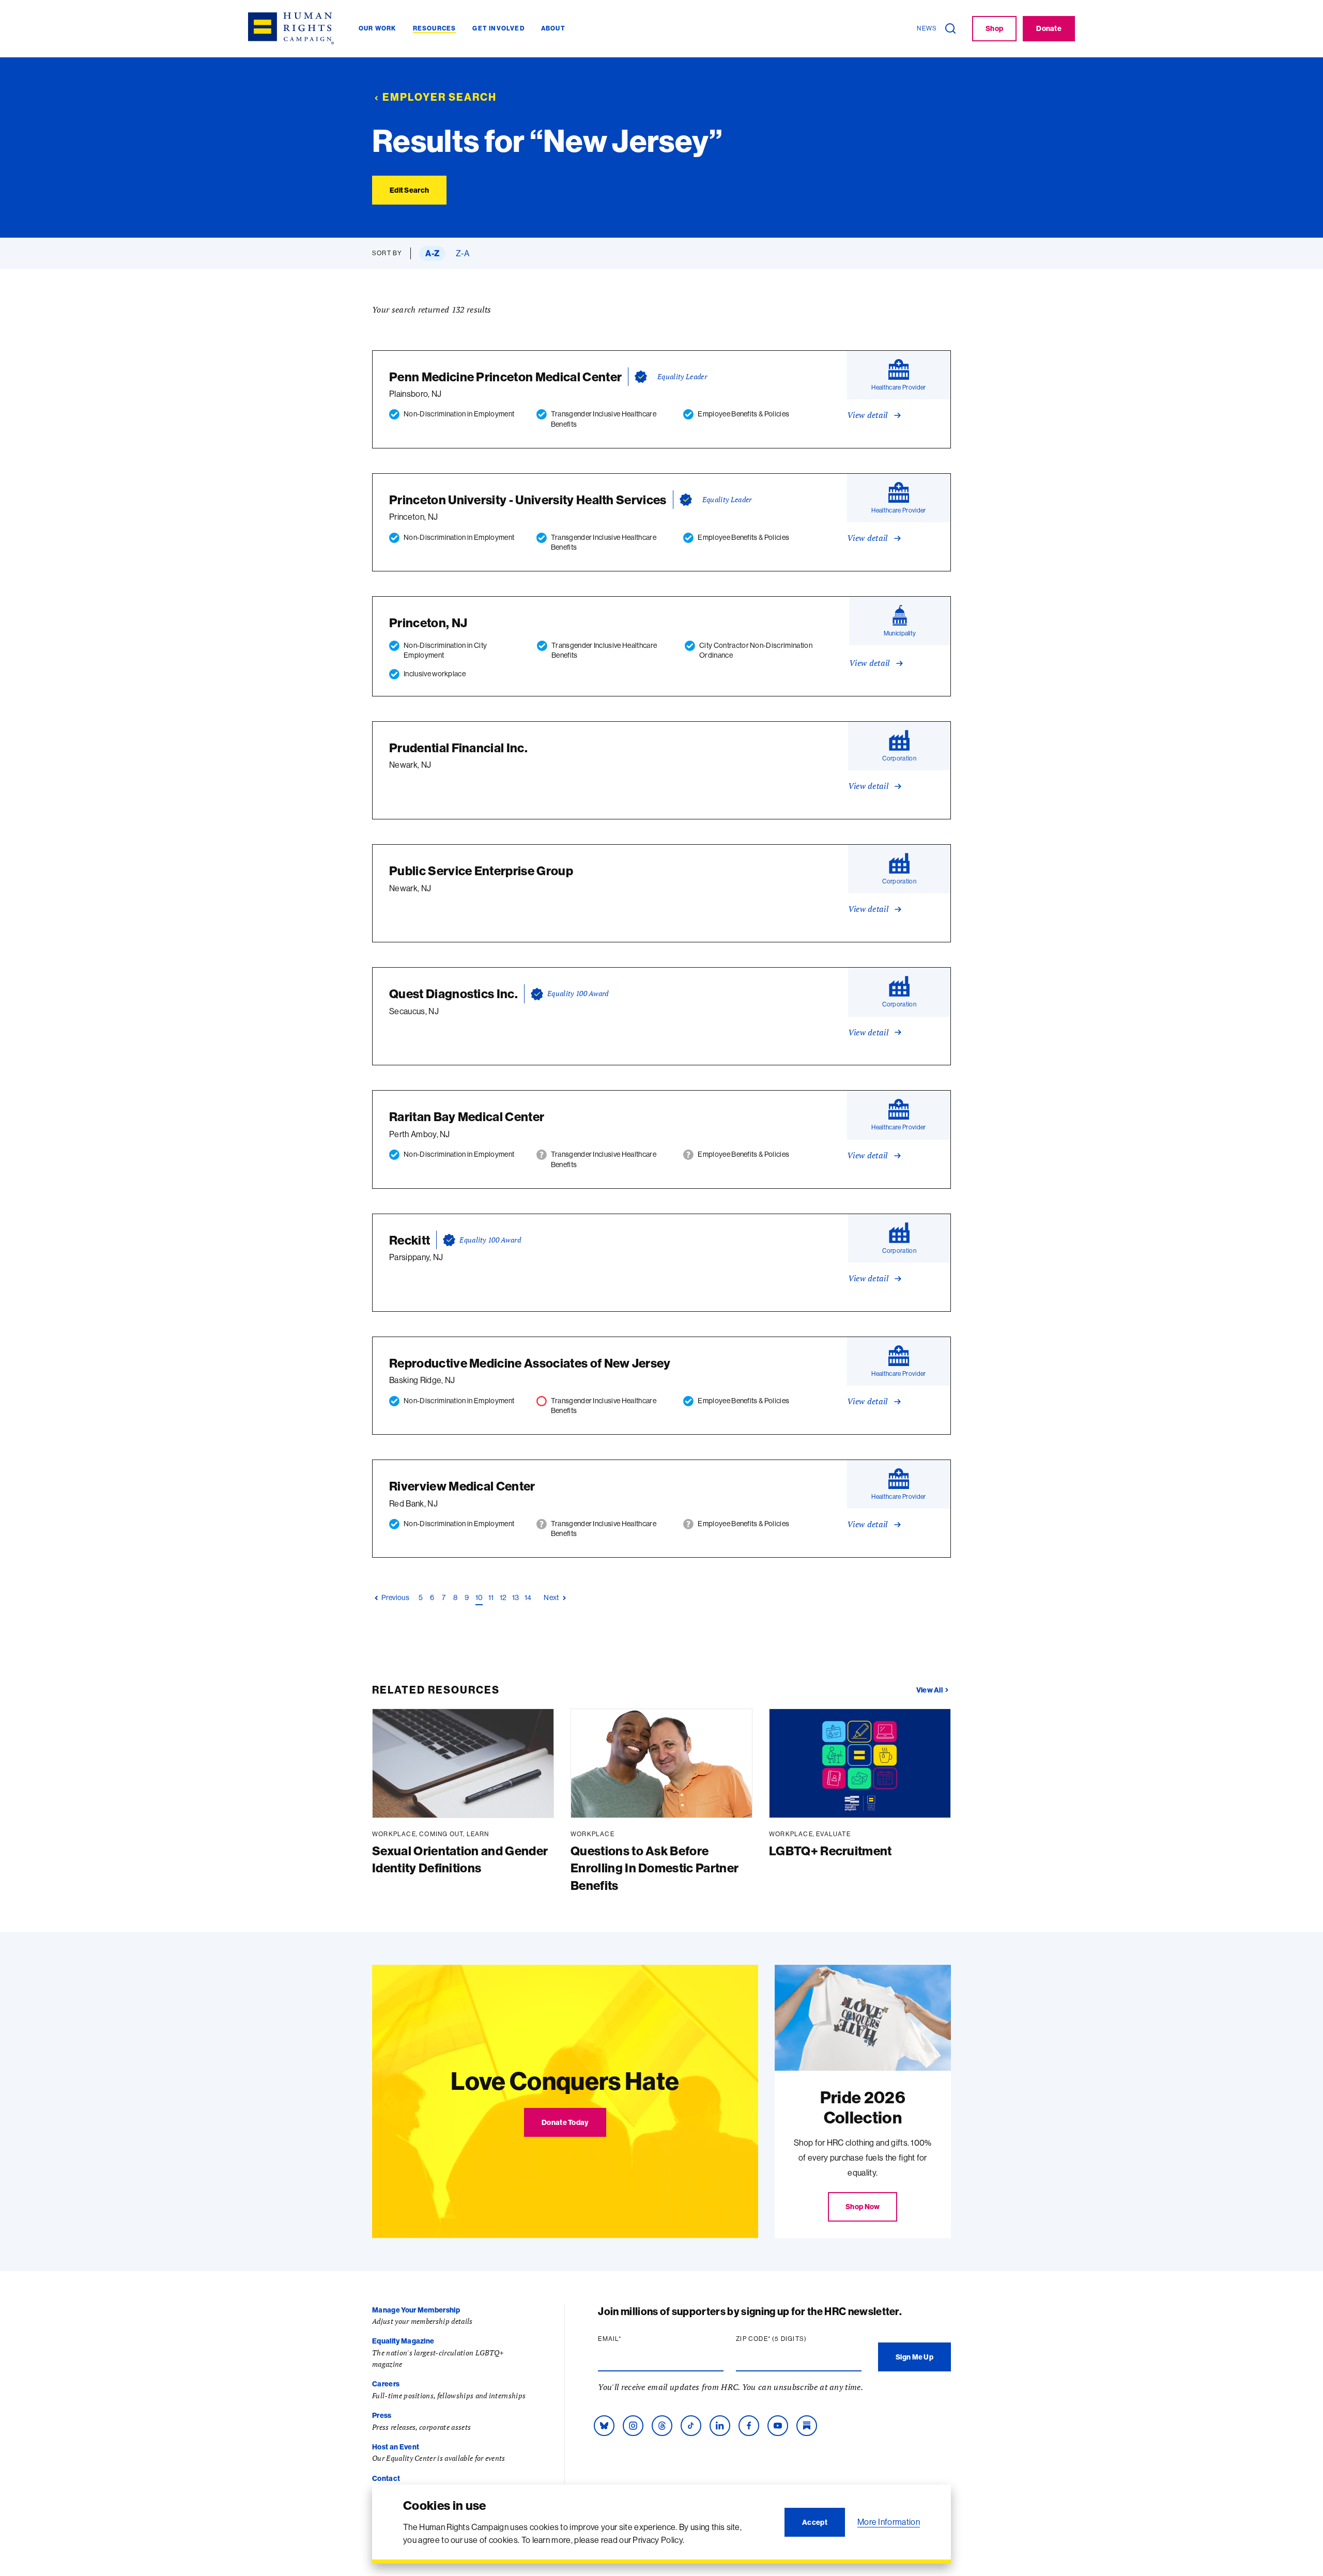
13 (516, 1597)
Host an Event (396, 2447)
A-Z (432, 253)
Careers (386, 2384)
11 (491, 1597)
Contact (386, 2478)
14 (528, 1597)
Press (382, 2415)
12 (503, 1597)
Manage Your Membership (416, 2310)
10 (479, 1597)
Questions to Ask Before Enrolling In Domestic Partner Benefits (655, 1868)
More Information (889, 2522)
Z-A (463, 253)
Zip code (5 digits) (791, 2339)
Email (629, 2339)
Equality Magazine (403, 2341)
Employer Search (440, 97)
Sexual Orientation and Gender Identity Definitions (460, 1859)
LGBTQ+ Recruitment (830, 1851)
